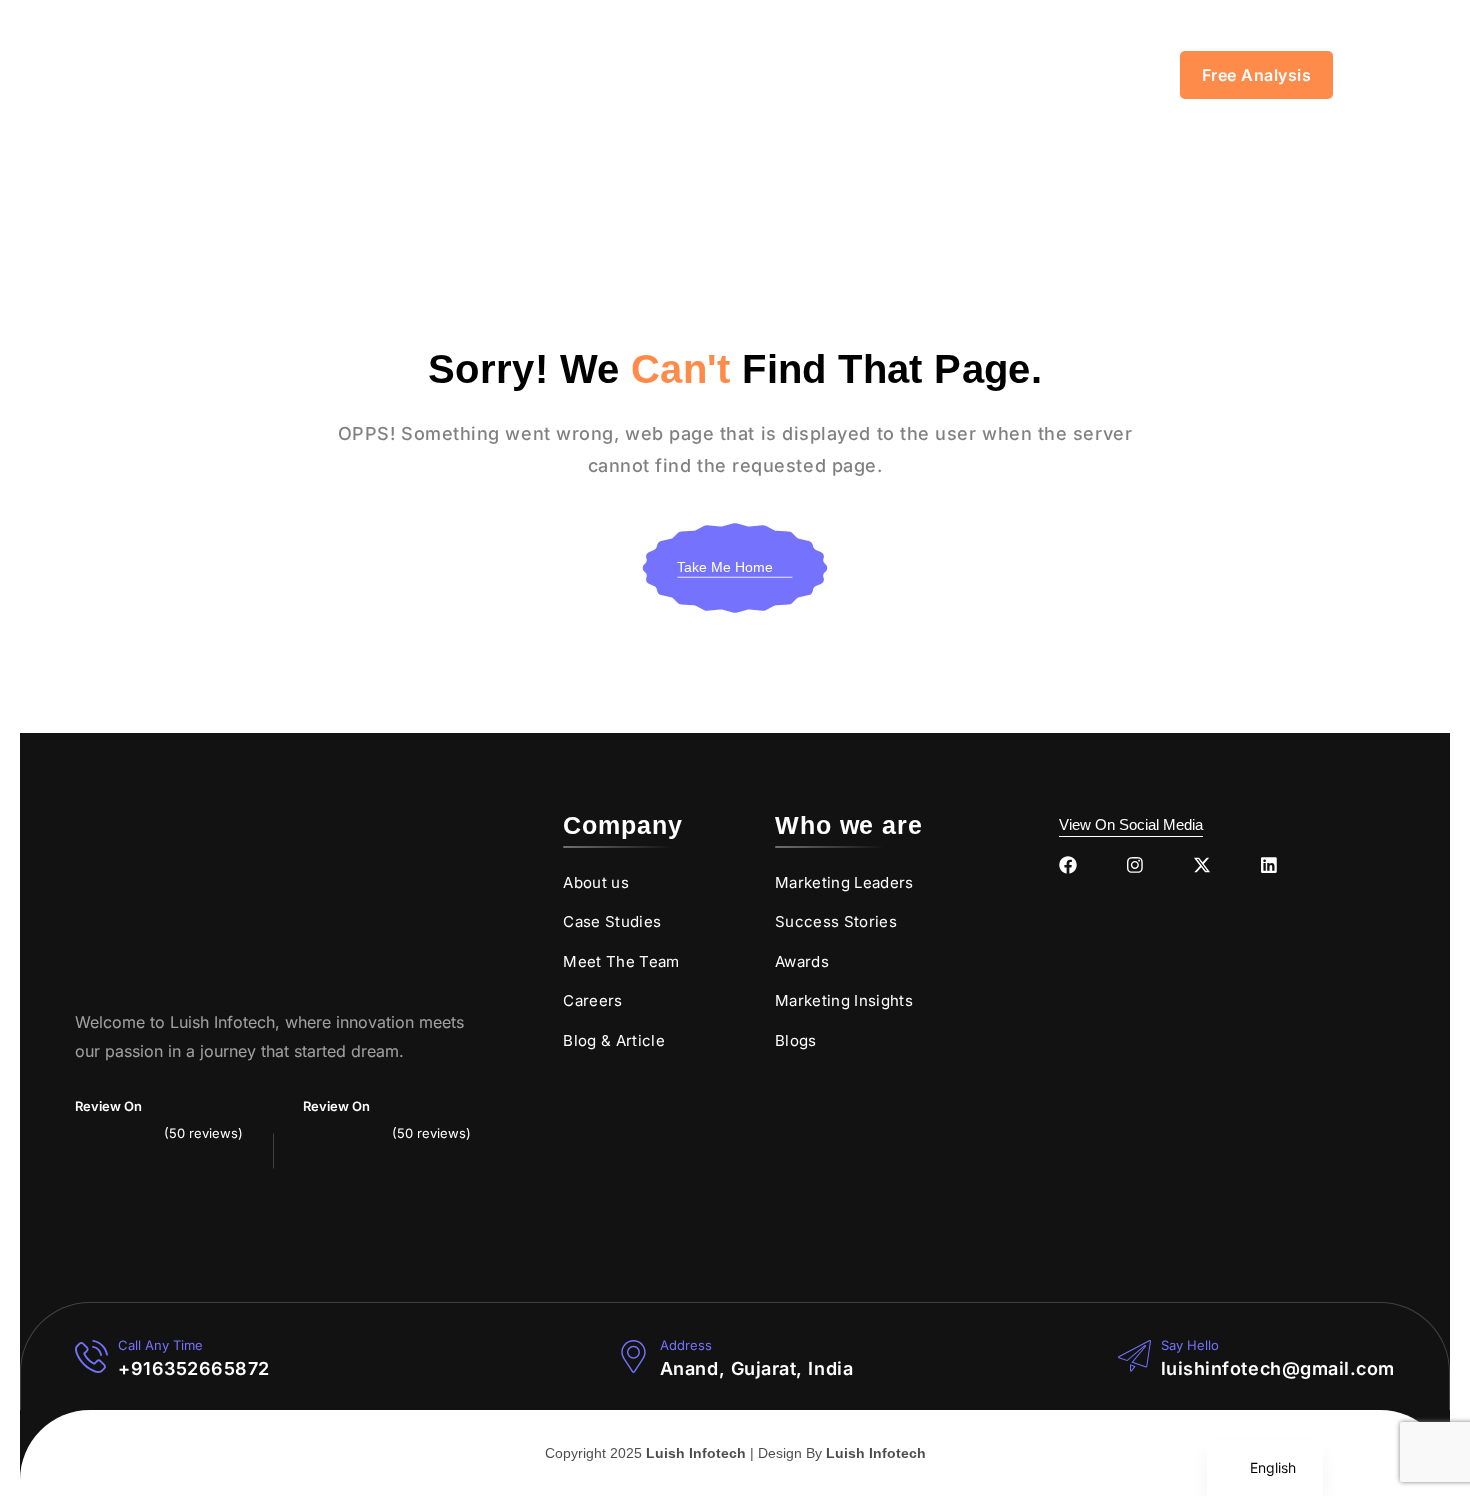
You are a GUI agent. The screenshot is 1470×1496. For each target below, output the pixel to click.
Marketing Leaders (844, 882)
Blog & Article (614, 1040)
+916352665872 (194, 1368)
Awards (802, 961)
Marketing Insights (844, 1000)
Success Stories (836, 921)
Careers (592, 1000)
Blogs (796, 1040)
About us (596, 882)
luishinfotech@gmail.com (1278, 1368)
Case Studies (612, 921)
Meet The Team (621, 961)
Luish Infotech (696, 1453)
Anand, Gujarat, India (756, 1368)
